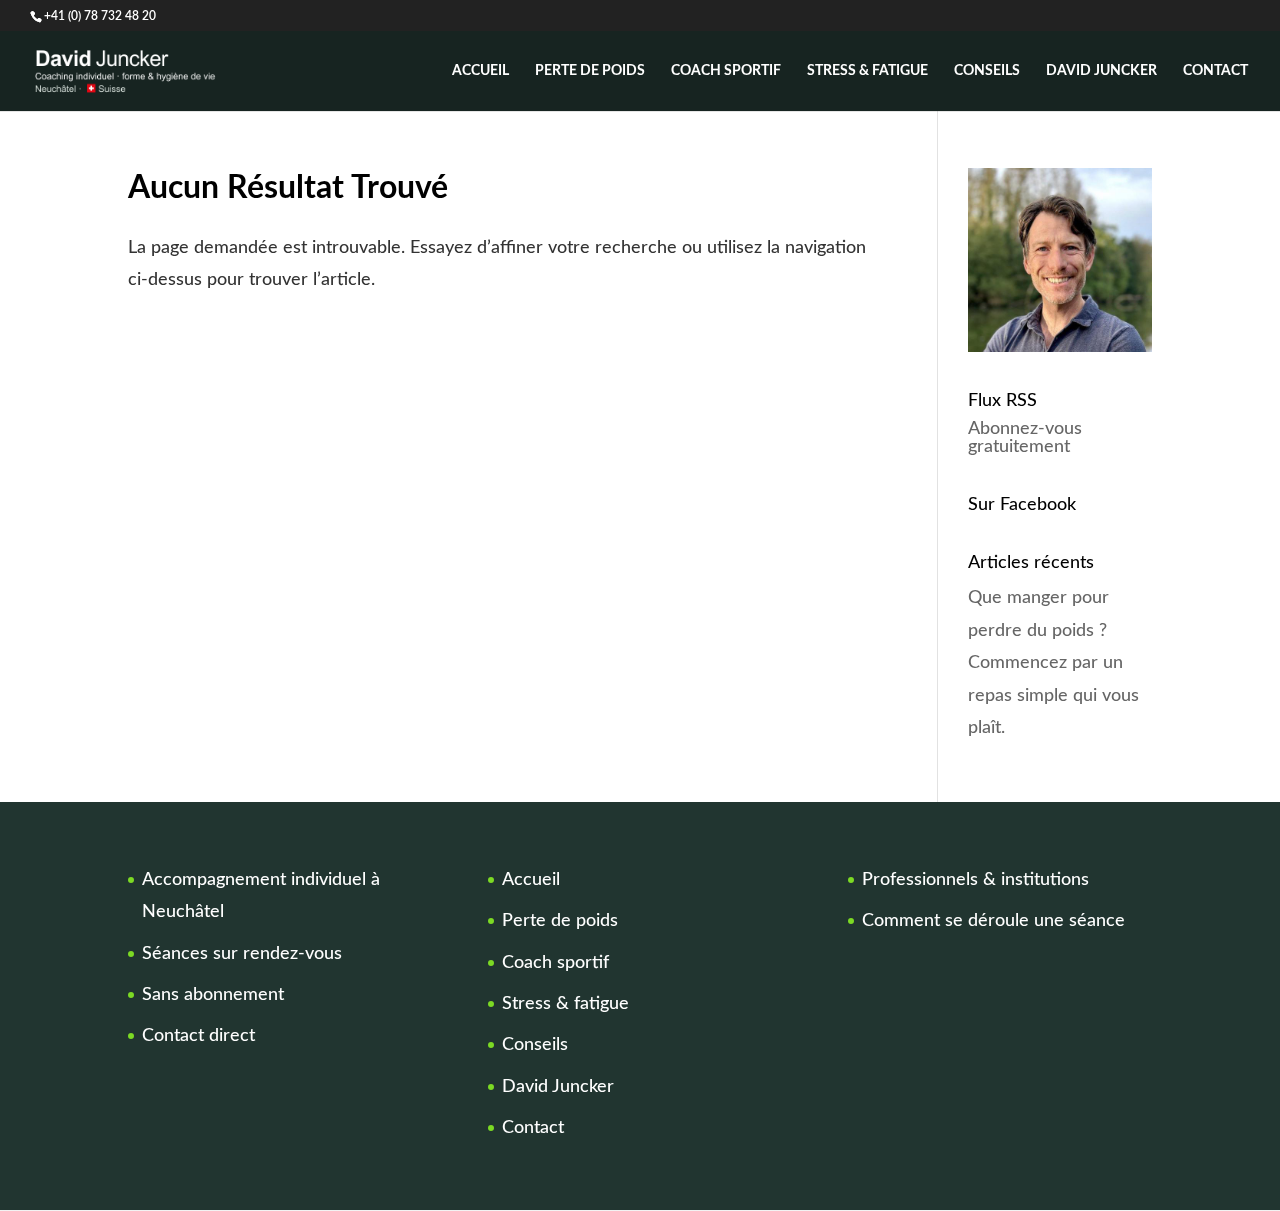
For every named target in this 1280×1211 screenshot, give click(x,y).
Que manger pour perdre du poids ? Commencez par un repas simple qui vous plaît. (1053, 663)
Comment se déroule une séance (993, 921)
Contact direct (198, 1036)
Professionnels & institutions (975, 880)
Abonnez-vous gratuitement (1025, 438)
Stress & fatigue (867, 71)
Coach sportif (726, 71)
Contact (1215, 71)
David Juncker (1101, 71)
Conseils (987, 71)
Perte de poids (590, 71)
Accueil (480, 71)
